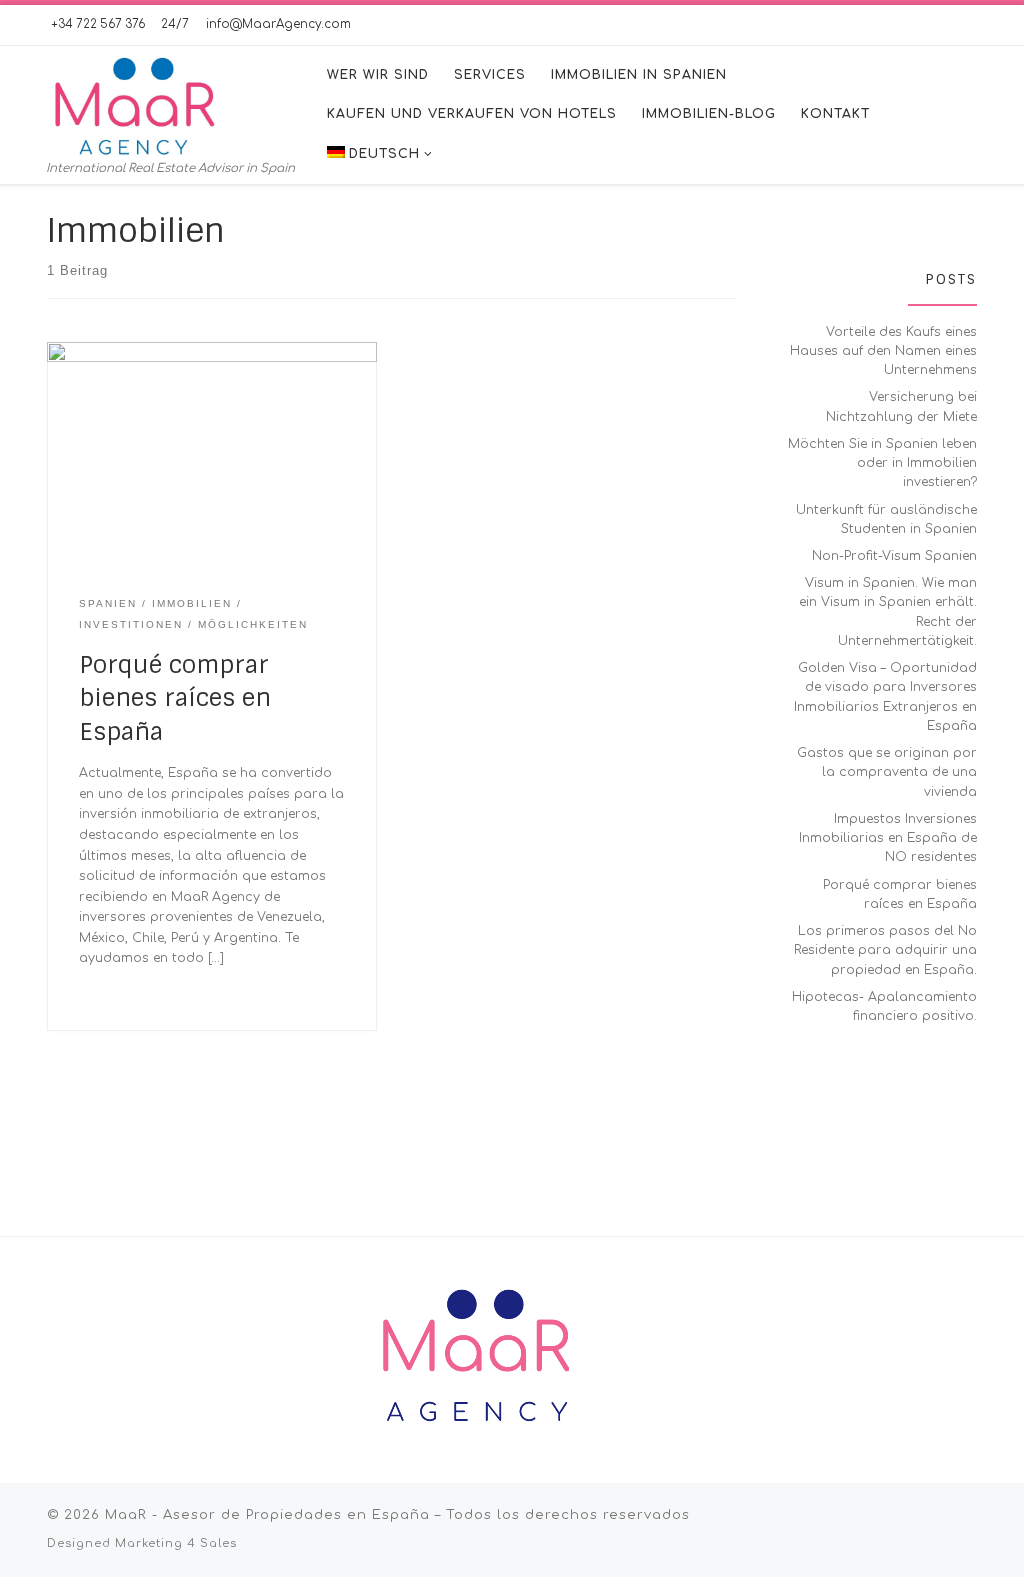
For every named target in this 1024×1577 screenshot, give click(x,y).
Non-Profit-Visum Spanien (894, 556)
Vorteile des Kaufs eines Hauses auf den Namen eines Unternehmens (883, 351)
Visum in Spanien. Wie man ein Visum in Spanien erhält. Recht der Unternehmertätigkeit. (888, 612)
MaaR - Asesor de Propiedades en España (267, 1514)
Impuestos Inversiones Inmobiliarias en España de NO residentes (888, 838)
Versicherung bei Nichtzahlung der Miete (901, 406)
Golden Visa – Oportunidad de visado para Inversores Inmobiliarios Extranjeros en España (885, 697)
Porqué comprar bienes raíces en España (175, 697)
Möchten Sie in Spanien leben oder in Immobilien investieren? (882, 463)
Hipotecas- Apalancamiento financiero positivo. (884, 1006)
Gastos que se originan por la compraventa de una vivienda (887, 772)
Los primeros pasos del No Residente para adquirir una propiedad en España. (885, 950)
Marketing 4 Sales (176, 1543)
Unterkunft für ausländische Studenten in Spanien (886, 519)
